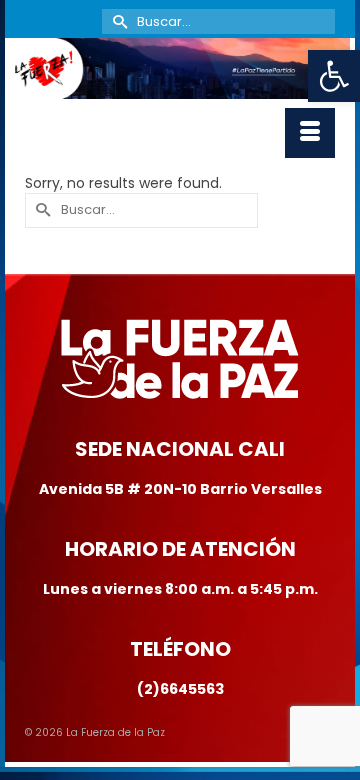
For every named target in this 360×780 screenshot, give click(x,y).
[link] (334, 76)
